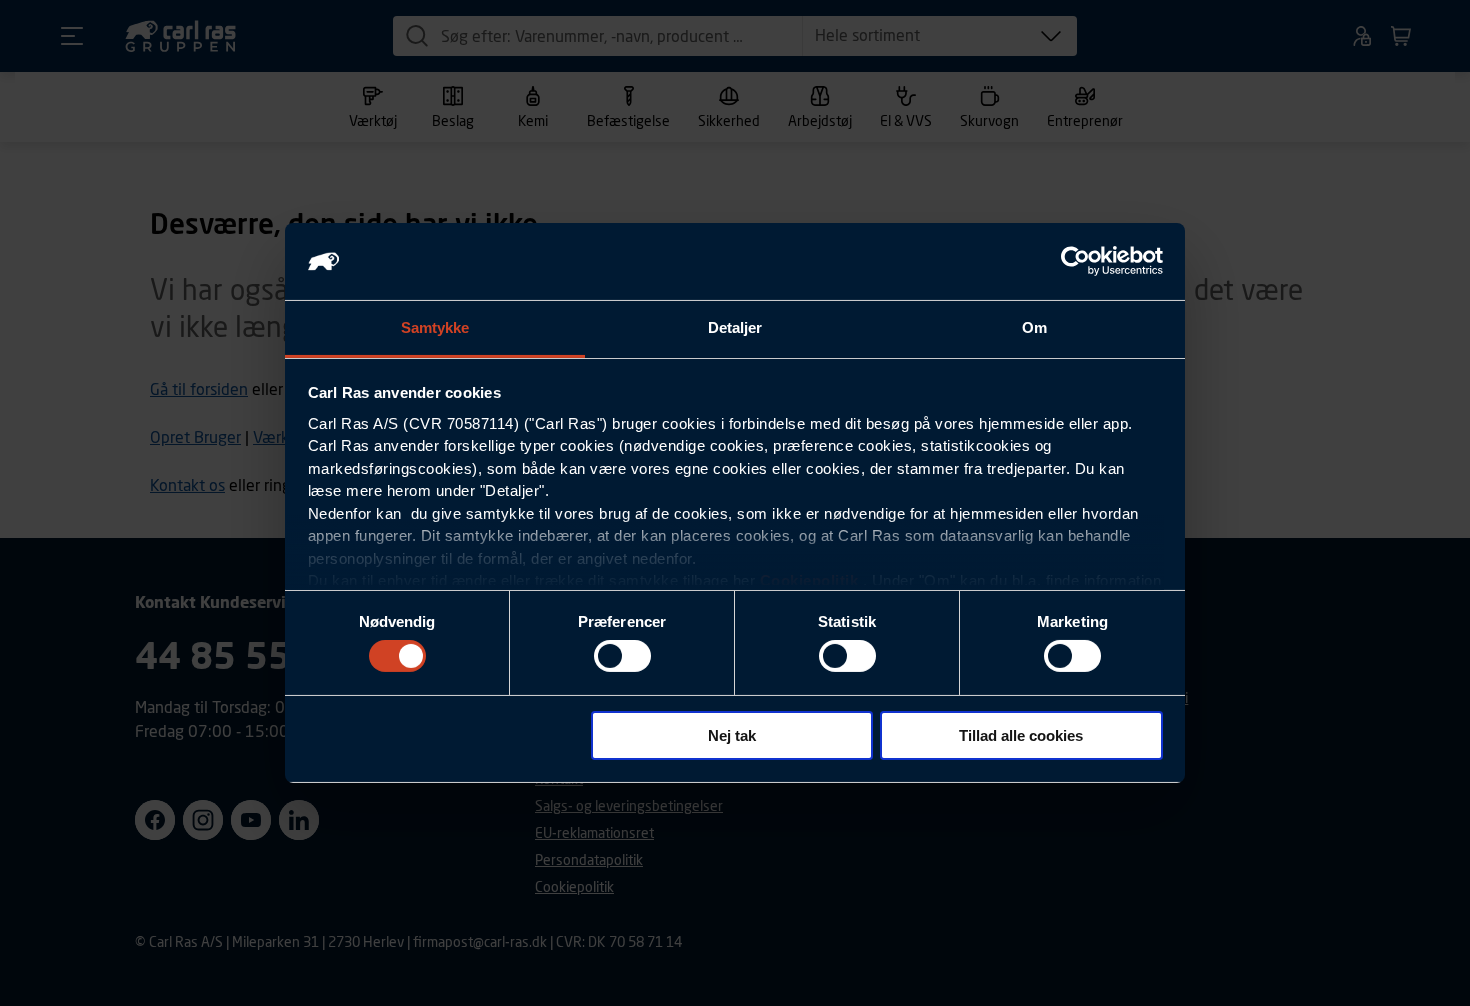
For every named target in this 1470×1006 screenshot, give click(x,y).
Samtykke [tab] (435, 327)
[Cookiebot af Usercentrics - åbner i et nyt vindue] (1075, 261)
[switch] (622, 656)
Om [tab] (1034, 327)
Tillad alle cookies (1021, 735)
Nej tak (732, 735)
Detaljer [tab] (735, 327)
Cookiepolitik (809, 580)
